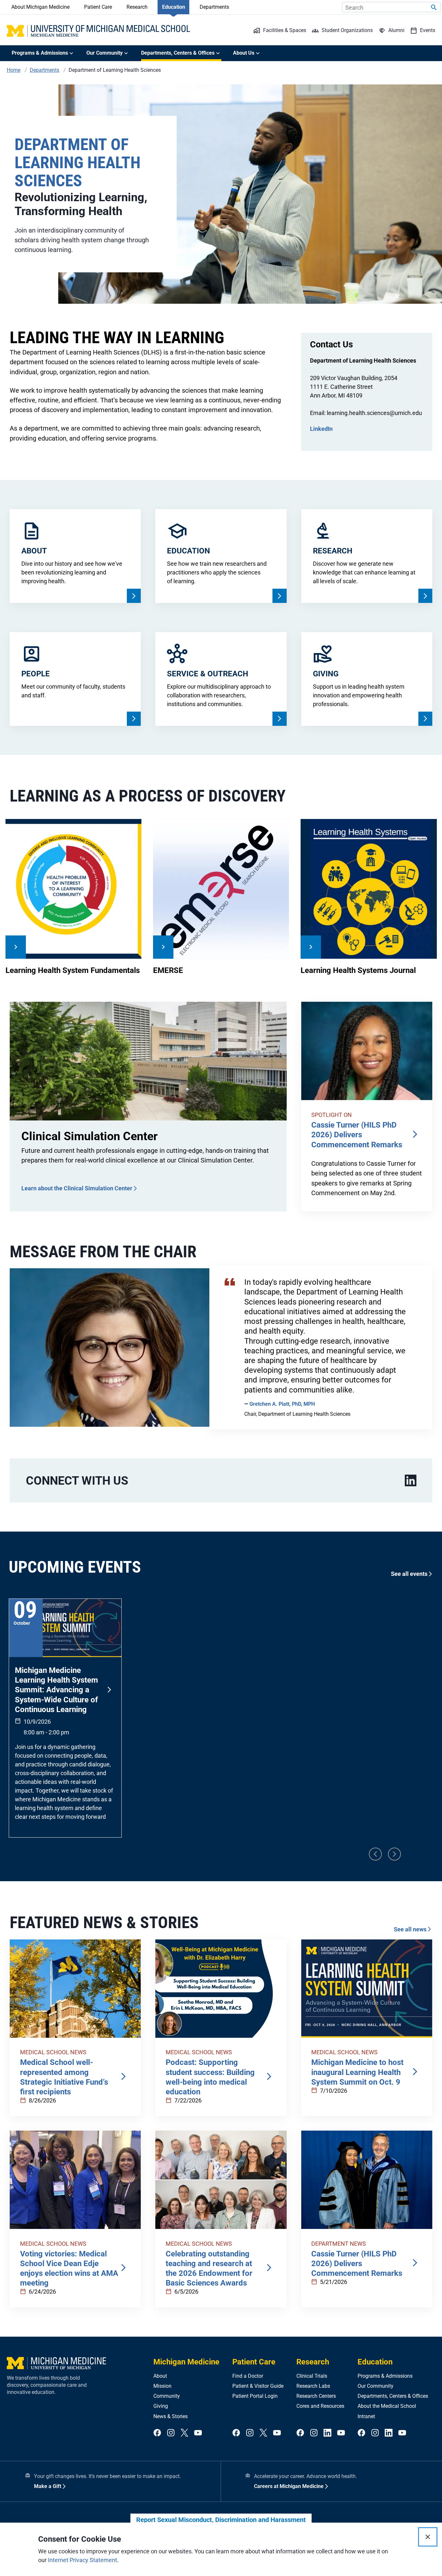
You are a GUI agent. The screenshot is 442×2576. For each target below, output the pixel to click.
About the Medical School (387, 2406)
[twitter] (184, 2433)
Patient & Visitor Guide (258, 2386)
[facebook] (157, 2433)
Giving (161, 2406)
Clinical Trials (312, 2376)
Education (174, 7)
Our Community (376, 2386)
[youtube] (198, 2433)
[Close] (428, 2537)
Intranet (366, 2416)
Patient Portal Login (255, 2396)
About (160, 2376)
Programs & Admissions (385, 2376)
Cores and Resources (320, 2406)
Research (137, 7)
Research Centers (316, 2396)
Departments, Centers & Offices (393, 2396)
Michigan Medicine (186, 2362)
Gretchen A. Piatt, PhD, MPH (282, 1404)
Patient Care (98, 7)
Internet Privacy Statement (83, 2560)
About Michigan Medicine (40, 7)
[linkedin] (411, 1481)
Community (167, 2396)
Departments (214, 7)
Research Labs (313, 2386)
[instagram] (171, 2433)
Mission (162, 2386)
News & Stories (171, 2416)
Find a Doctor (248, 2376)
